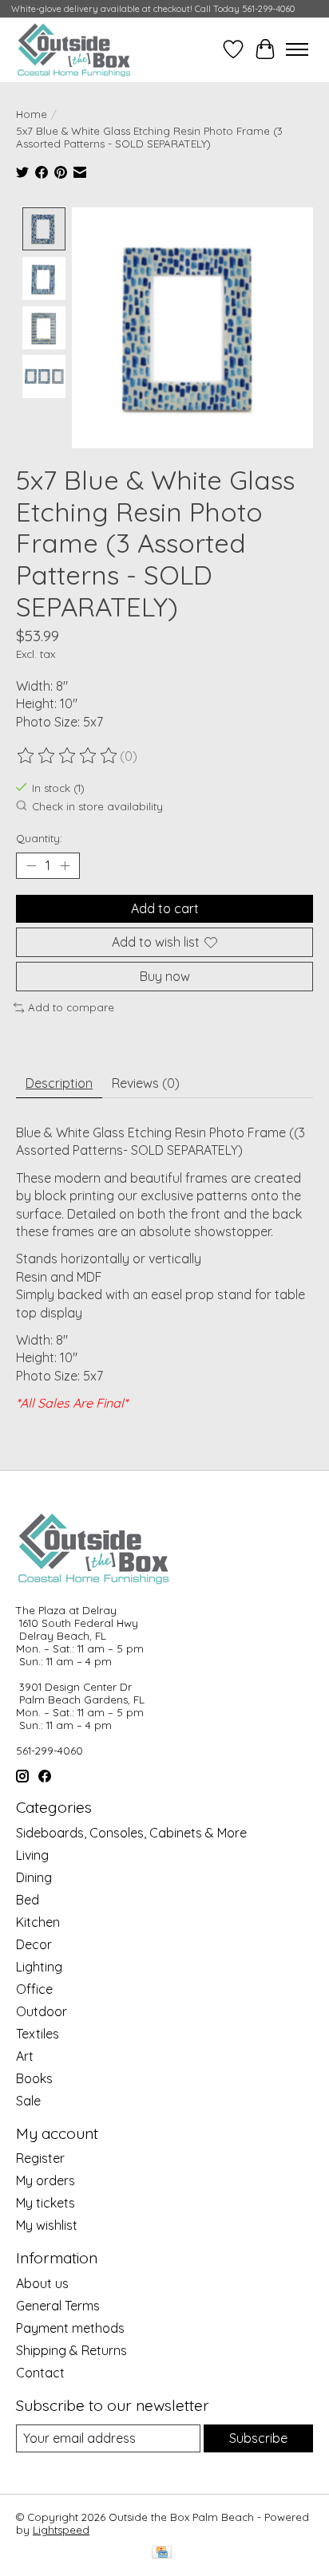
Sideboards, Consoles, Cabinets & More (131, 1833)
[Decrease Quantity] (31, 865)
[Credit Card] (162, 2553)
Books (34, 2078)
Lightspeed (61, 2530)
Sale (28, 2101)
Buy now (165, 976)
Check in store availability (97, 806)
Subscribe (258, 2438)
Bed (28, 1900)
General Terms (58, 2306)
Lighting (39, 1967)
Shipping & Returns (71, 2350)
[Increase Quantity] (65, 865)
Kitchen (38, 1922)
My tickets (46, 2203)
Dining (34, 1877)
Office (34, 1989)
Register (40, 2158)
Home (32, 114)
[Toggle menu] (297, 49)
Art (25, 2056)
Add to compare (71, 1007)
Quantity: (39, 838)
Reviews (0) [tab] (146, 1083)
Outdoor (42, 2011)
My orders (46, 2180)
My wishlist (47, 2225)
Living (32, 1855)
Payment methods (70, 2328)
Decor (34, 1944)
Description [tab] (59, 1083)
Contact (40, 2373)
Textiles (38, 2034)
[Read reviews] (68, 756)
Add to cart (165, 908)
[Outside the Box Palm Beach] (74, 49)
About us (42, 2283)
